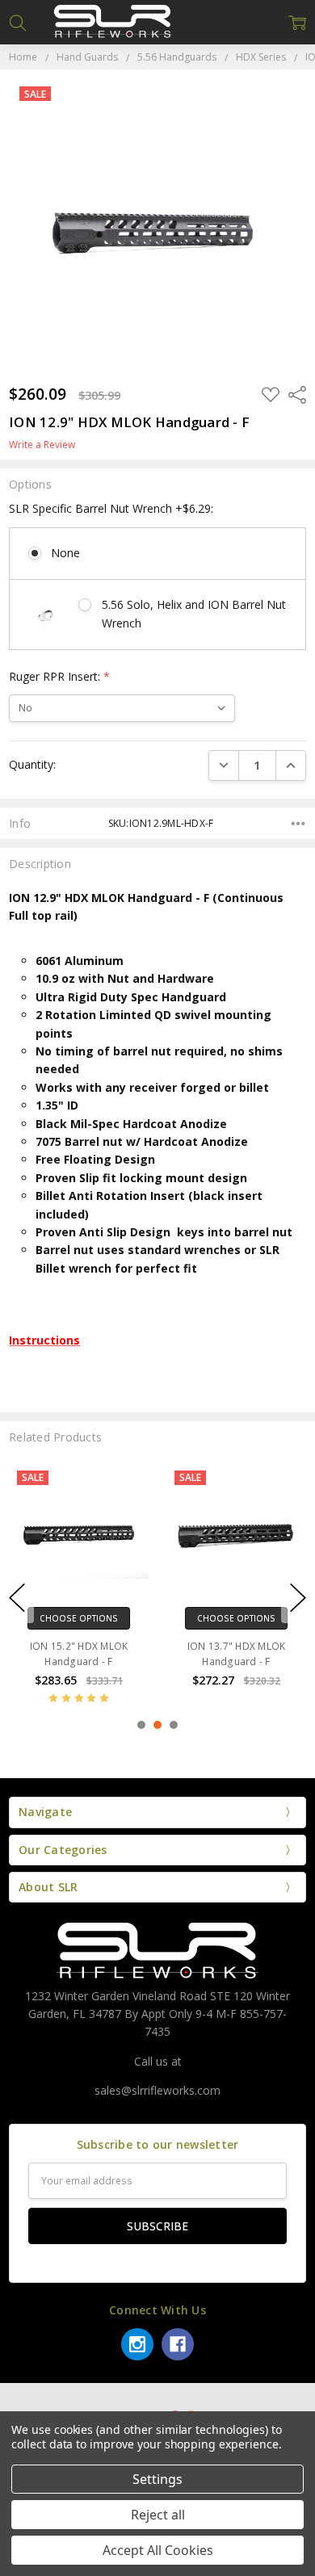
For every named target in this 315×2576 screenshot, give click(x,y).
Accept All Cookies (158, 2550)
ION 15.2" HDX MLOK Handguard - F (79, 1654)
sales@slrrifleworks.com (157, 2090)
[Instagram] (137, 2344)
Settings (157, 2479)
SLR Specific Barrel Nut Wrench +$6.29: (111, 508)
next (298, 1598)
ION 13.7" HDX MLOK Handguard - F (237, 1654)
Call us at (158, 2061)
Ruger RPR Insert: (59, 676)
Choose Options (79, 1618)
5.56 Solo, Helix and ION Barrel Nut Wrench (194, 613)
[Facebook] (178, 2344)
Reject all (158, 2515)
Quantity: (32, 764)
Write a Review (42, 445)
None (65, 553)
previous (17, 1598)
